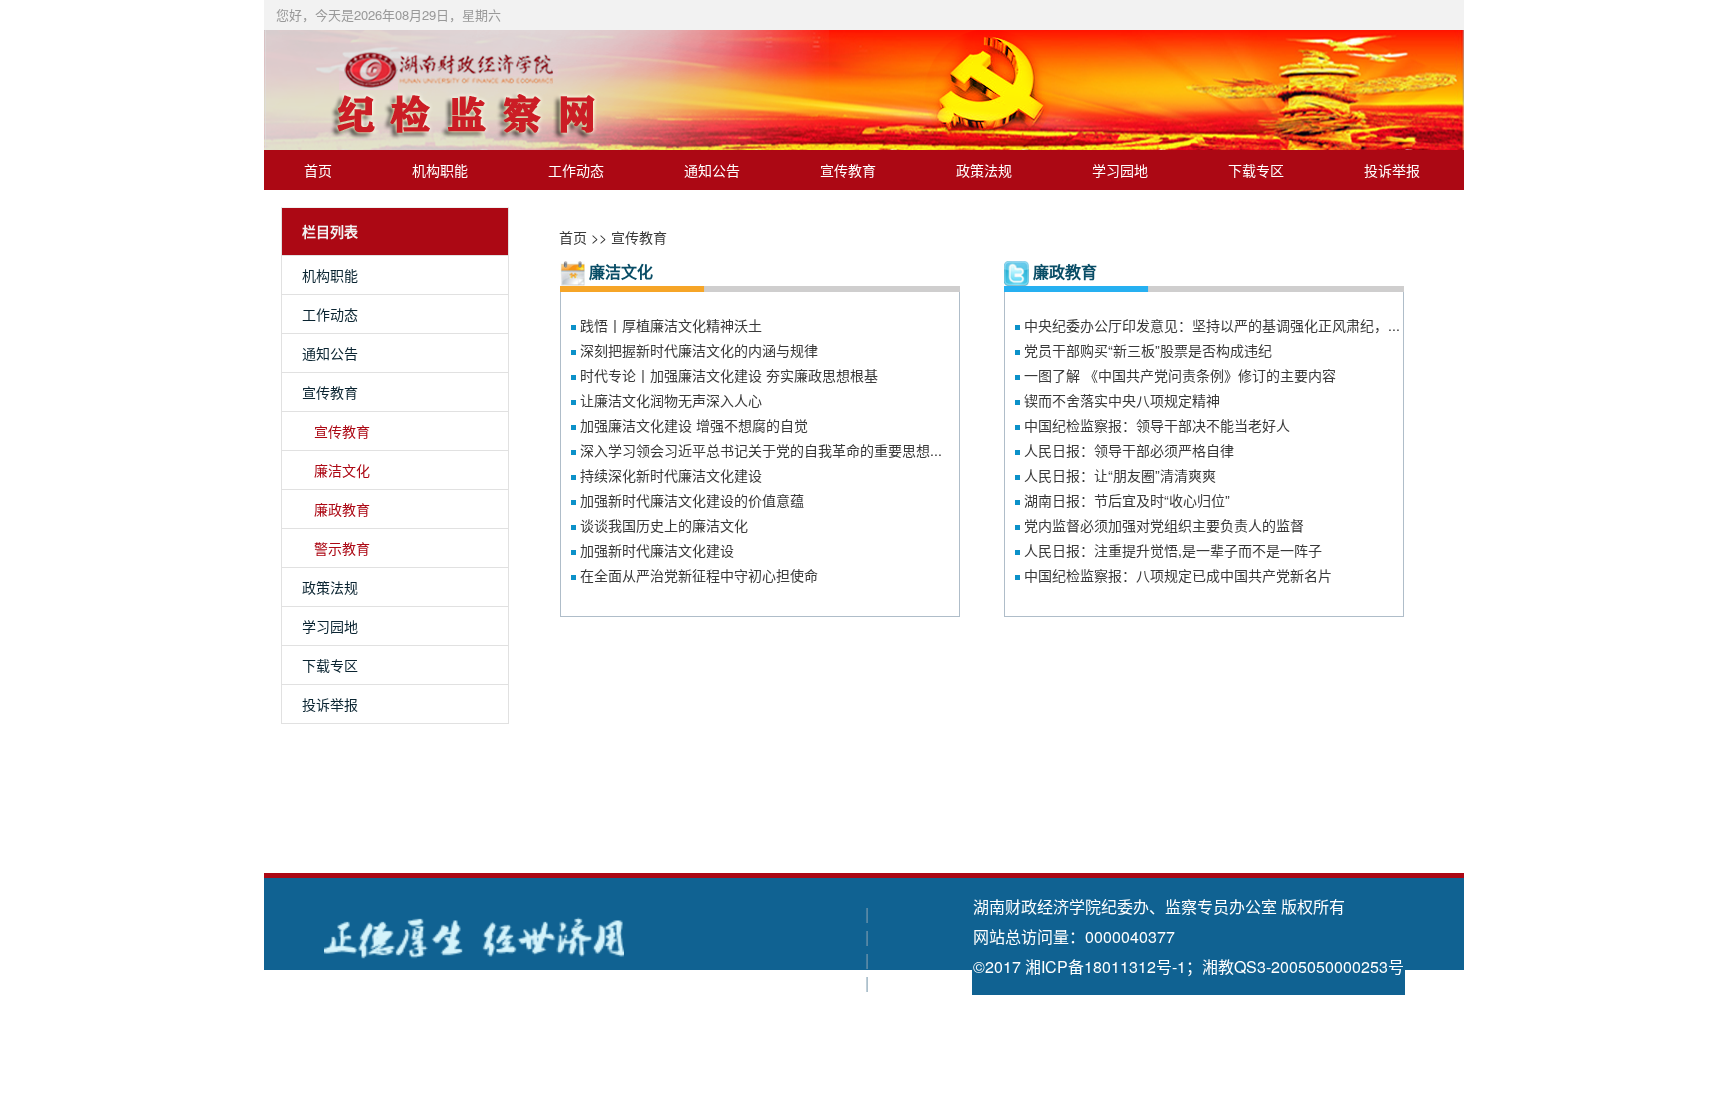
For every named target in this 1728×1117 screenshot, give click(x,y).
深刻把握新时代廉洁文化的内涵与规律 (699, 350)
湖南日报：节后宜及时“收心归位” (1127, 500)
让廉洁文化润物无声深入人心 (671, 400)
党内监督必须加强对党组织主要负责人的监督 (1164, 525)
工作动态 (576, 170)
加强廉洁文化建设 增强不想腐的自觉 (694, 425)
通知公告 (712, 170)
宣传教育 (848, 170)
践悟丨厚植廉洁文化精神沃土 (671, 325)
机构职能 (440, 170)
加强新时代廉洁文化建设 (657, 550)
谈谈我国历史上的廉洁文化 (664, 525)
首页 (318, 170)
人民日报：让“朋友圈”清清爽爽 (1120, 475)
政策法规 (984, 170)
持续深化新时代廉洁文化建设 (671, 475)
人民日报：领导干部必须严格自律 (1129, 450)
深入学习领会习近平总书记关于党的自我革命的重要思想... (761, 450)
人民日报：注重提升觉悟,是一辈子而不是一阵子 (1173, 550)
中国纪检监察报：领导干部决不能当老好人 (1157, 425)
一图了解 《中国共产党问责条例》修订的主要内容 (1180, 375)
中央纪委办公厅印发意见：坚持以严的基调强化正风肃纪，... (1212, 325)
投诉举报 (1392, 170)
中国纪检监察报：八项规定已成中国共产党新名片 (1178, 575)
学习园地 (1120, 170)
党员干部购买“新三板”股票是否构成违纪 (1148, 350)
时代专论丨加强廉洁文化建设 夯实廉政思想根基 (729, 375)
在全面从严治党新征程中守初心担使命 (699, 575)
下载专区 (1256, 170)
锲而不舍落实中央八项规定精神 (1122, 400)
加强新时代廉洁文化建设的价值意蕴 (692, 500)
